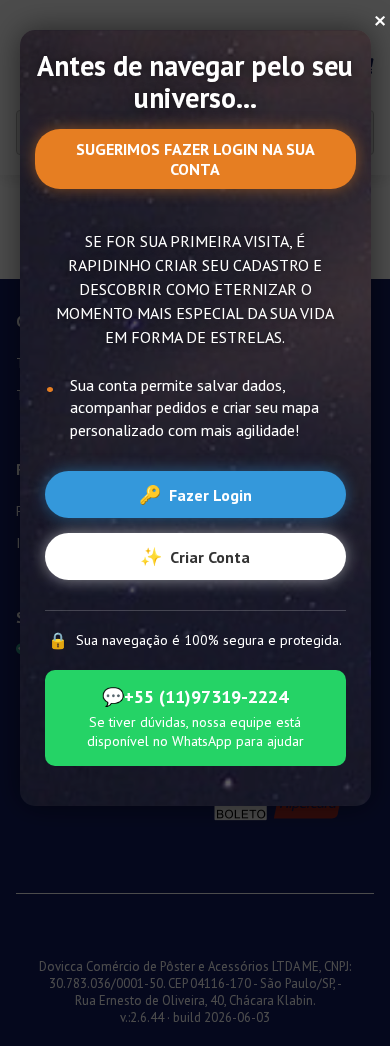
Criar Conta (195, 556)
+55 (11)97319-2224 (195, 696)
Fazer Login (195, 494)
